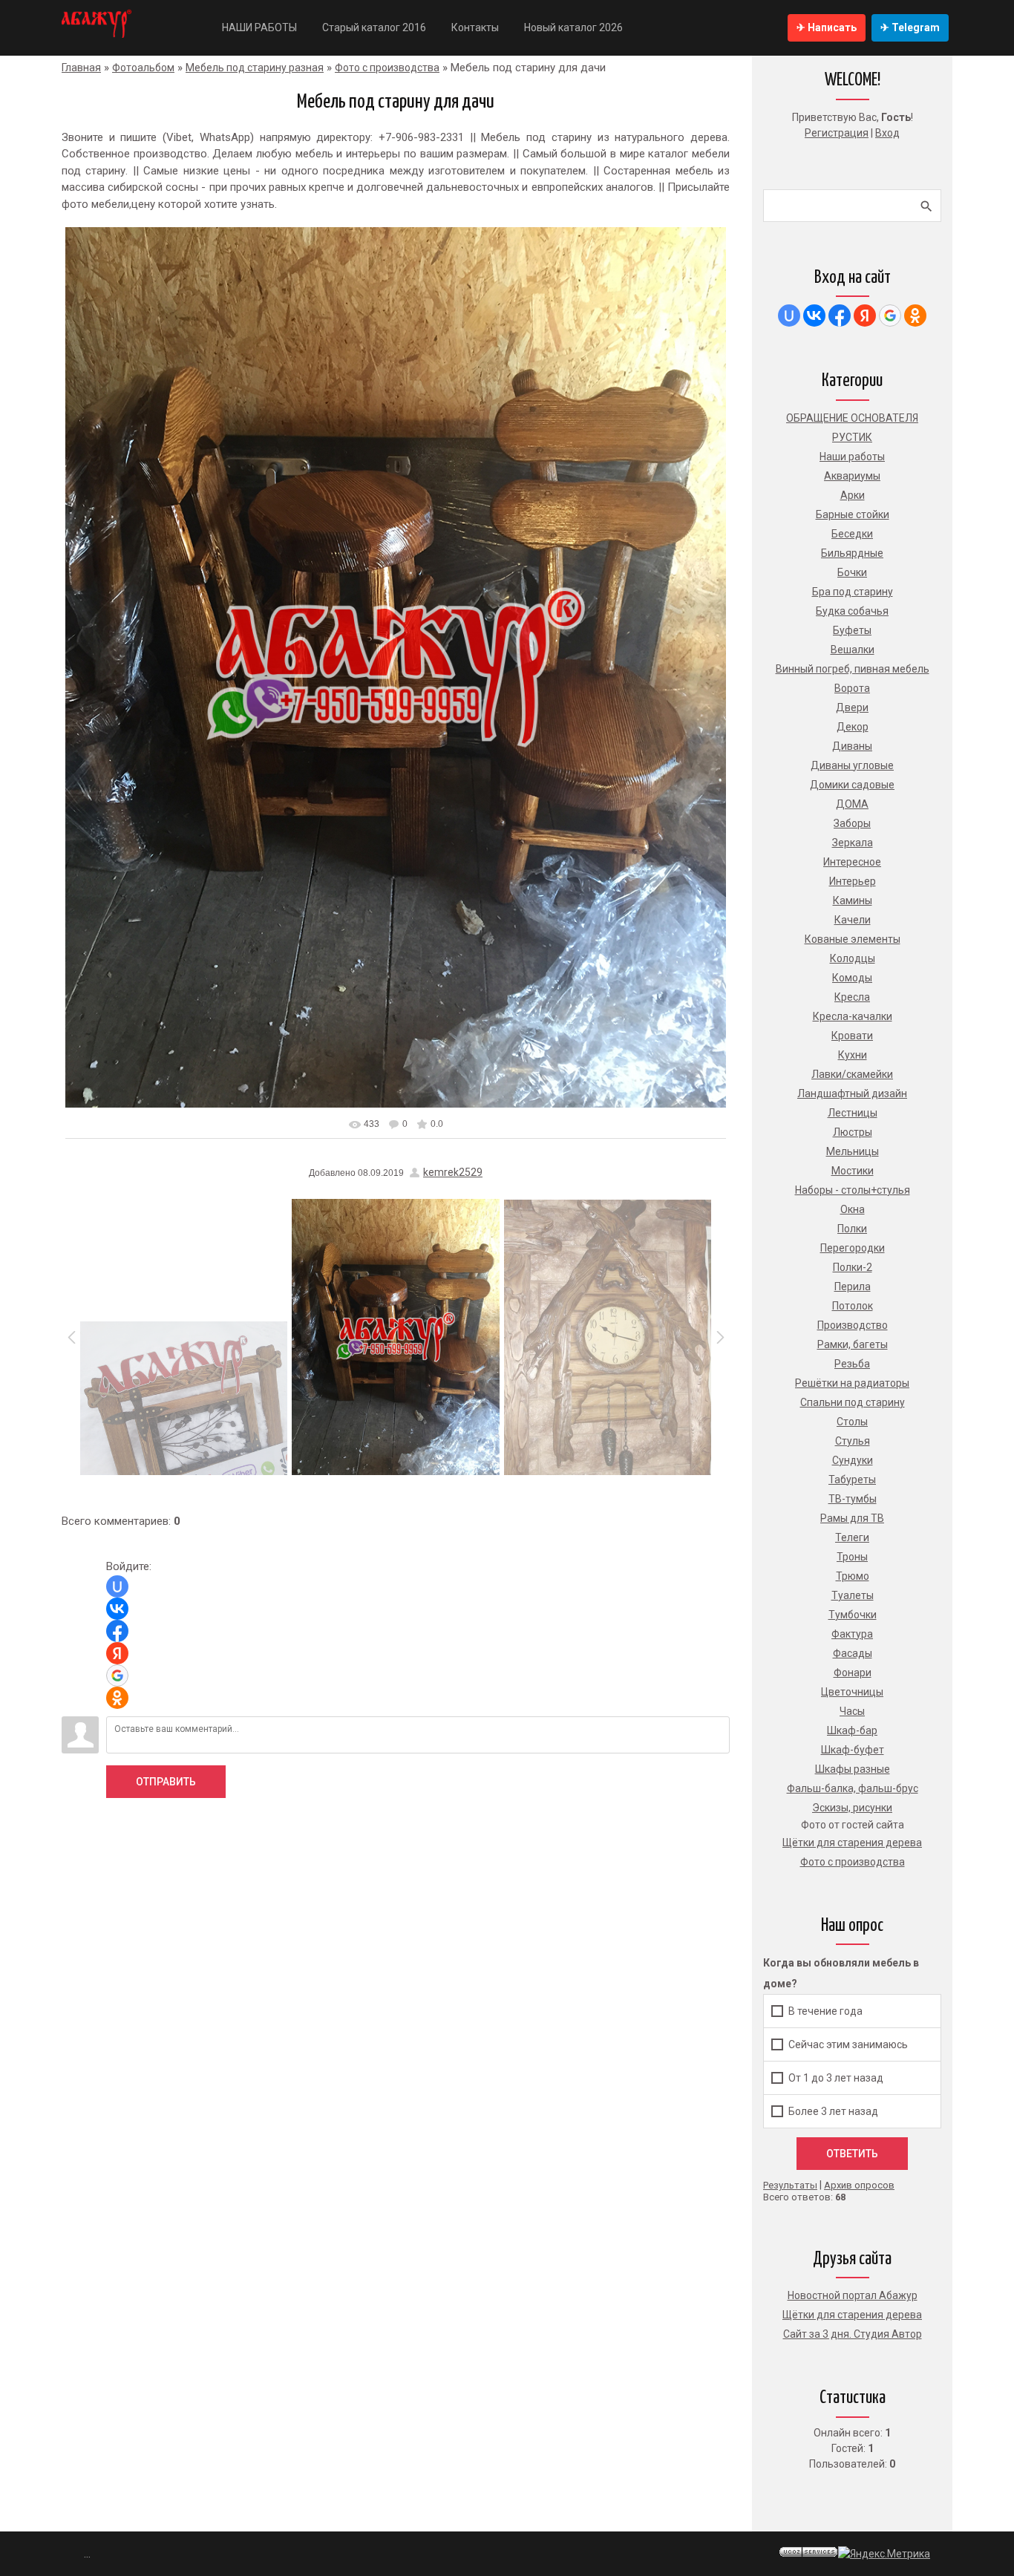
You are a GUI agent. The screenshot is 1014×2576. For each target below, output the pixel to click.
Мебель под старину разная (255, 68)
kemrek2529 (453, 1172)
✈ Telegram (910, 27)
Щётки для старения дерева (852, 2315)
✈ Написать (827, 27)
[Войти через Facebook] (117, 1631)
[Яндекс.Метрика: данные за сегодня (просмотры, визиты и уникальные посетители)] (884, 2554)
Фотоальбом (143, 68)
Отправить (166, 1782)
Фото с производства (387, 68)
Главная (81, 68)
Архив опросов (859, 2185)
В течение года (825, 2011)
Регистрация (837, 133)
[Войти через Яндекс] (117, 1653)
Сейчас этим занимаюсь (848, 2044)
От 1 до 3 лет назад (836, 2078)
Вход (887, 133)
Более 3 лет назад (833, 2111)
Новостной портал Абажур (853, 2295)
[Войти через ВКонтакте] (117, 1609)
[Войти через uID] (117, 1586)
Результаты (790, 2185)
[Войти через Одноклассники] (117, 1698)
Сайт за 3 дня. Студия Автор (853, 2334)
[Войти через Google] (117, 1676)
